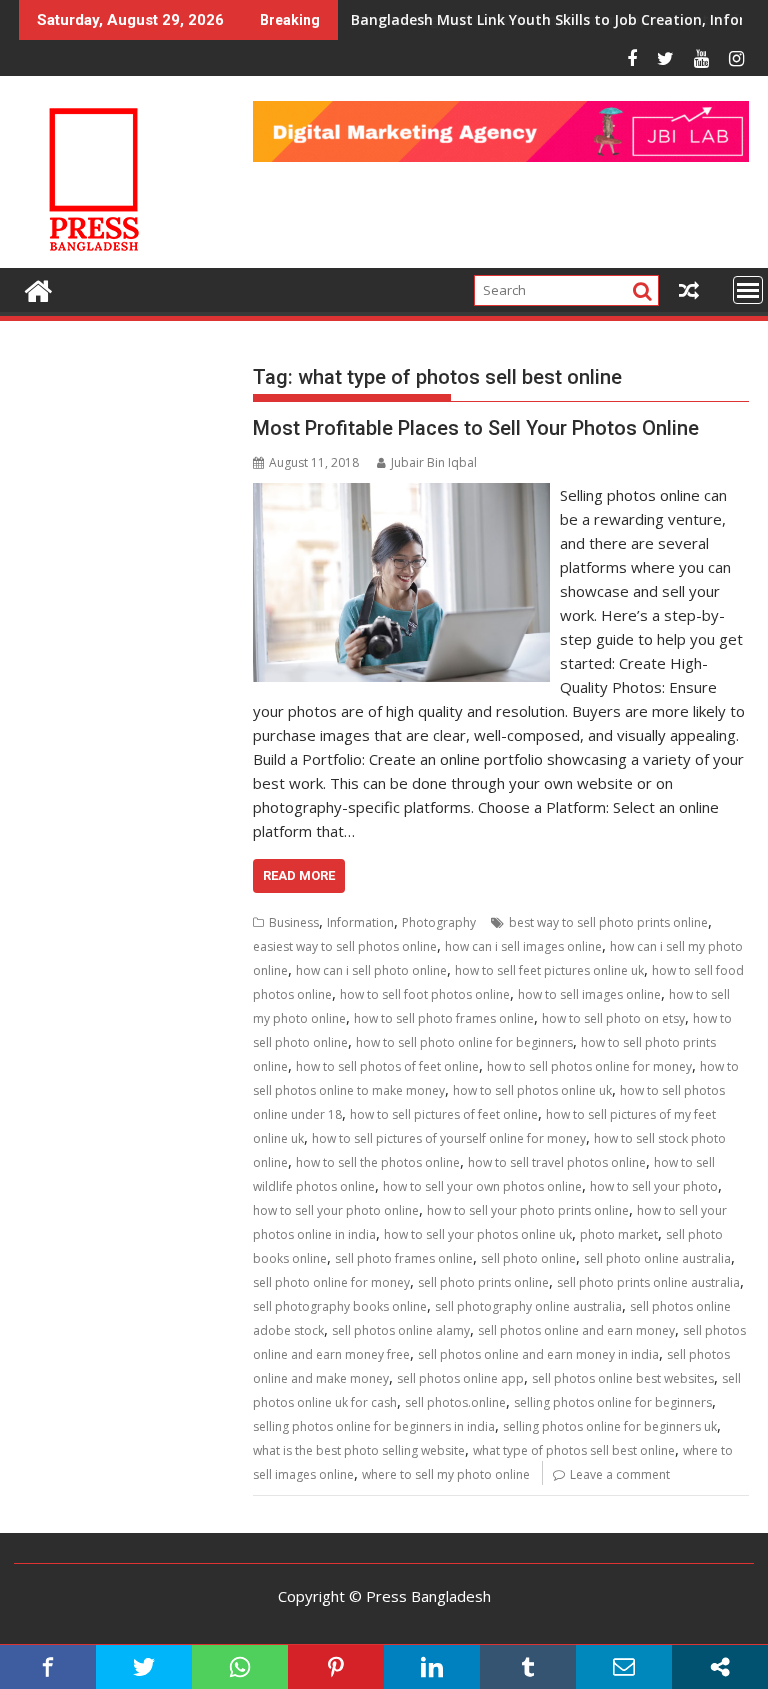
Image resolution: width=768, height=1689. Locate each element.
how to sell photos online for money (589, 1066)
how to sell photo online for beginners (464, 1042)
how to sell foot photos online (425, 994)
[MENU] (748, 290)
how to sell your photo (654, 1186)
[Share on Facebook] (48, 1667)
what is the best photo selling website (359, 1450)
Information (360, 922)
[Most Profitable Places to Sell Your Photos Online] (402, 495)
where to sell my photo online (446, 1474)
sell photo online (528, 1258)
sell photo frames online (404, 1258)
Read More (299, 875)
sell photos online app (460, 1378)
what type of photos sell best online (574, 1450)
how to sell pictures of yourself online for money (449, 1138)
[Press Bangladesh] (38, 288)
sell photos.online (455, 1402)
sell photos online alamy (401, 1330)
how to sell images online (589, 994)
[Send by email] (624, 1667)
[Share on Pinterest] (336, 1667)
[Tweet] (144, 1667)
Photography (439, 922)
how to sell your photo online (336, 1210)
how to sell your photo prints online (528, 1210)
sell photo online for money (331, 1282)
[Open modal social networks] (720, 1667)
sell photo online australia (657, 1258)
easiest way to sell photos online (345, 946)
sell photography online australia (528, 1306)
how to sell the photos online (378, 1162)
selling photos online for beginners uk (610, 1426)
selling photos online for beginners (613, 1402)
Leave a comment (620, 1474)
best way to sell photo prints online (608, 922)
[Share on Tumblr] (528, 1667)
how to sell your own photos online (482, 1186)
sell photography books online (340, 1306)
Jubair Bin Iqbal (434, 462)
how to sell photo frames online (444, 1018)
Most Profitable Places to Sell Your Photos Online (476, 428)
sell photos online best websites (623, 1378)
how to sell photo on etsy (613, 1018)
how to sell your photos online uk (478, 1234)
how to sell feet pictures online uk (549, 970)
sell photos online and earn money (576, 1330)
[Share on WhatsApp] (240, 1667)
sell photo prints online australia (648, 1282)
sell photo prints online (483, 1282)
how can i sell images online (523, 946)
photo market (619, 1234)
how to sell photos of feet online (387, 1066)
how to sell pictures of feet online (444, 1114)
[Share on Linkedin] (432, 1667)
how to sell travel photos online (557, 1162)
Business (294, 922)
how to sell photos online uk (532, 1090)
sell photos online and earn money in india (538, 1354)
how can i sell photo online (371, 970)
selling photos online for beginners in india (374, 1426)
